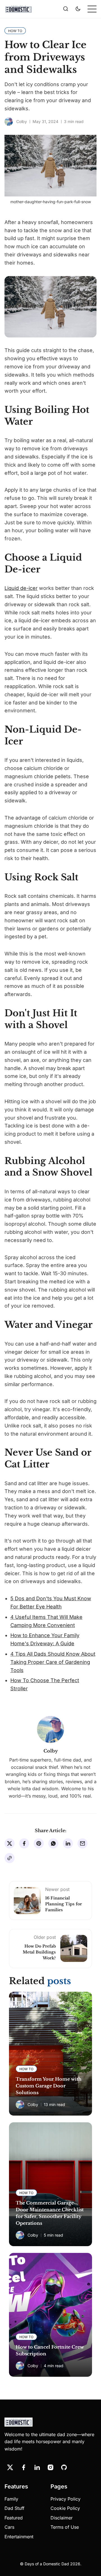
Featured (14, 2518)
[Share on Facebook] (24, 1843)
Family (11, 2499)
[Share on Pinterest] (39, 1843)
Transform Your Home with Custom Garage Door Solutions (49, 2086)
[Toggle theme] (78, 9)
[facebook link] (24, 2467)
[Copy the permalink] (10, 1858)
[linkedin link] (37, 2467)
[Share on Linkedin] (68, 1843)
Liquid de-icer (21, 588)
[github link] (64, 2467)
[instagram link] (50, 2467)
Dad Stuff (14, 2508)
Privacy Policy (66, 2499)
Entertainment (19, 2537)
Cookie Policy (65, 2508)
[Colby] (9, 122)
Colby (22, 121)
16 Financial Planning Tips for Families (64, 1904)
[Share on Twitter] (10, 1843)
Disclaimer (62, 2518)
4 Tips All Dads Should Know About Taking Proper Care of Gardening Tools (53, 1662)
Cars (9, 2527)
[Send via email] (82, 1843)
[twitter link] (10, 2467)
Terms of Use (65, 2527)
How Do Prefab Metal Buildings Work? (39, 1952)
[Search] (66, 9)
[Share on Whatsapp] (53, 1843)
